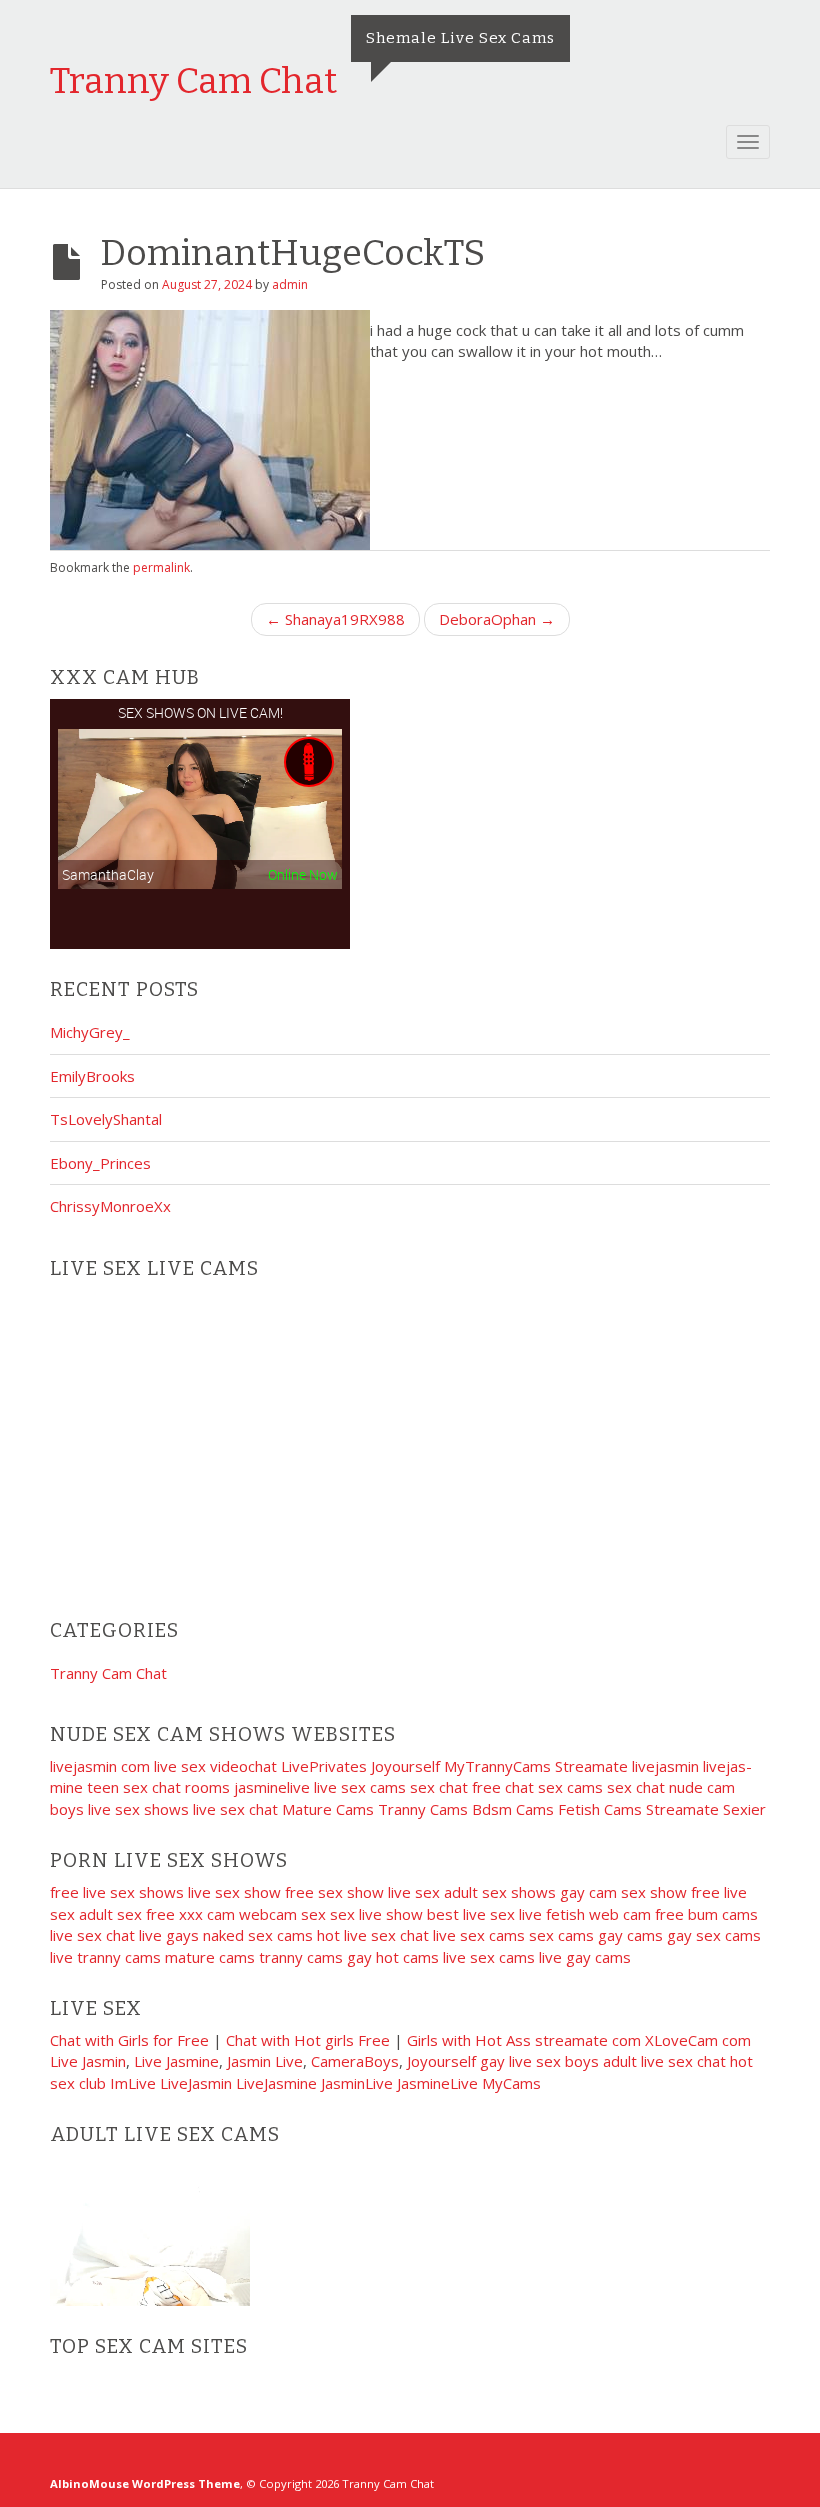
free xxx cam (190, 1914)
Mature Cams (328, 1809)
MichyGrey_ (90, 1032)
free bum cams (706, 1914)
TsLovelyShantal (106, 1119)
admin (290, 284)
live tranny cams (105, 1957)
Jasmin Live (265, 2061)
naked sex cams (258, 1935)
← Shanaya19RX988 (335, 619)
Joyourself (405, 1766)
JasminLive (357, 2083)
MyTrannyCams (497, 1766)
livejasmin (665, 1766)
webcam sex (282, 1914)
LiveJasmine (276, 2083)
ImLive (133, 2083)
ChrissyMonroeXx (110, 1206)
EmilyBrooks (92, 1076)
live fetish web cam (585, 1914)
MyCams (511, 2083)
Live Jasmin (88, 2061)
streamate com (588, 2040)
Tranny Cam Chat (193, 81)
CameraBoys (355, 2061)
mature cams (210, 1957)
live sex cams (360, 1787)
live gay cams (585, 1957)
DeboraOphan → (497, 619)
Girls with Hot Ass (469, 2040)
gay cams (630, 1935)
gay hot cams (393, 1957)
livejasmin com (100, 1766)
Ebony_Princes (100, 1163)
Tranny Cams (423, 1809)
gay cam (588, 1892)
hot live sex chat (373, 1935)
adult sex (110, 1914)
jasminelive (272, 1787)
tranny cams (301, 1957)
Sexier (744, 1809)
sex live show (376, 1914)
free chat (503, 1787)
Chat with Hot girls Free (308, 2040)
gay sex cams (714, 1935)
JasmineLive (437, 2083)
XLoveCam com (698, 2040)
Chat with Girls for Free (129, 2040)
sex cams (570, 1787)
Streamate (591, 1766)
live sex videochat (215, 1766)
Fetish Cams (600, 1809)
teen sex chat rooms (158, 1787)
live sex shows (138, 1809)
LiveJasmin (196, 2083)
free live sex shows (117, 1892)
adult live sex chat (664, 2061)
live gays (169, 1935)
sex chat (439, 1787)
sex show (654, 1892)
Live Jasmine (176, 2061)
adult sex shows (500, 1892)
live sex (414, 1892)
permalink (161, 567)
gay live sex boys (539, 2061)
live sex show (234, 1892)
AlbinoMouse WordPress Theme (145, 2483)
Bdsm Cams (513, 1809)
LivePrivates (324, 1766)
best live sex (471, 1914)
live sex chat (235, 1809)
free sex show (334, 1892)
